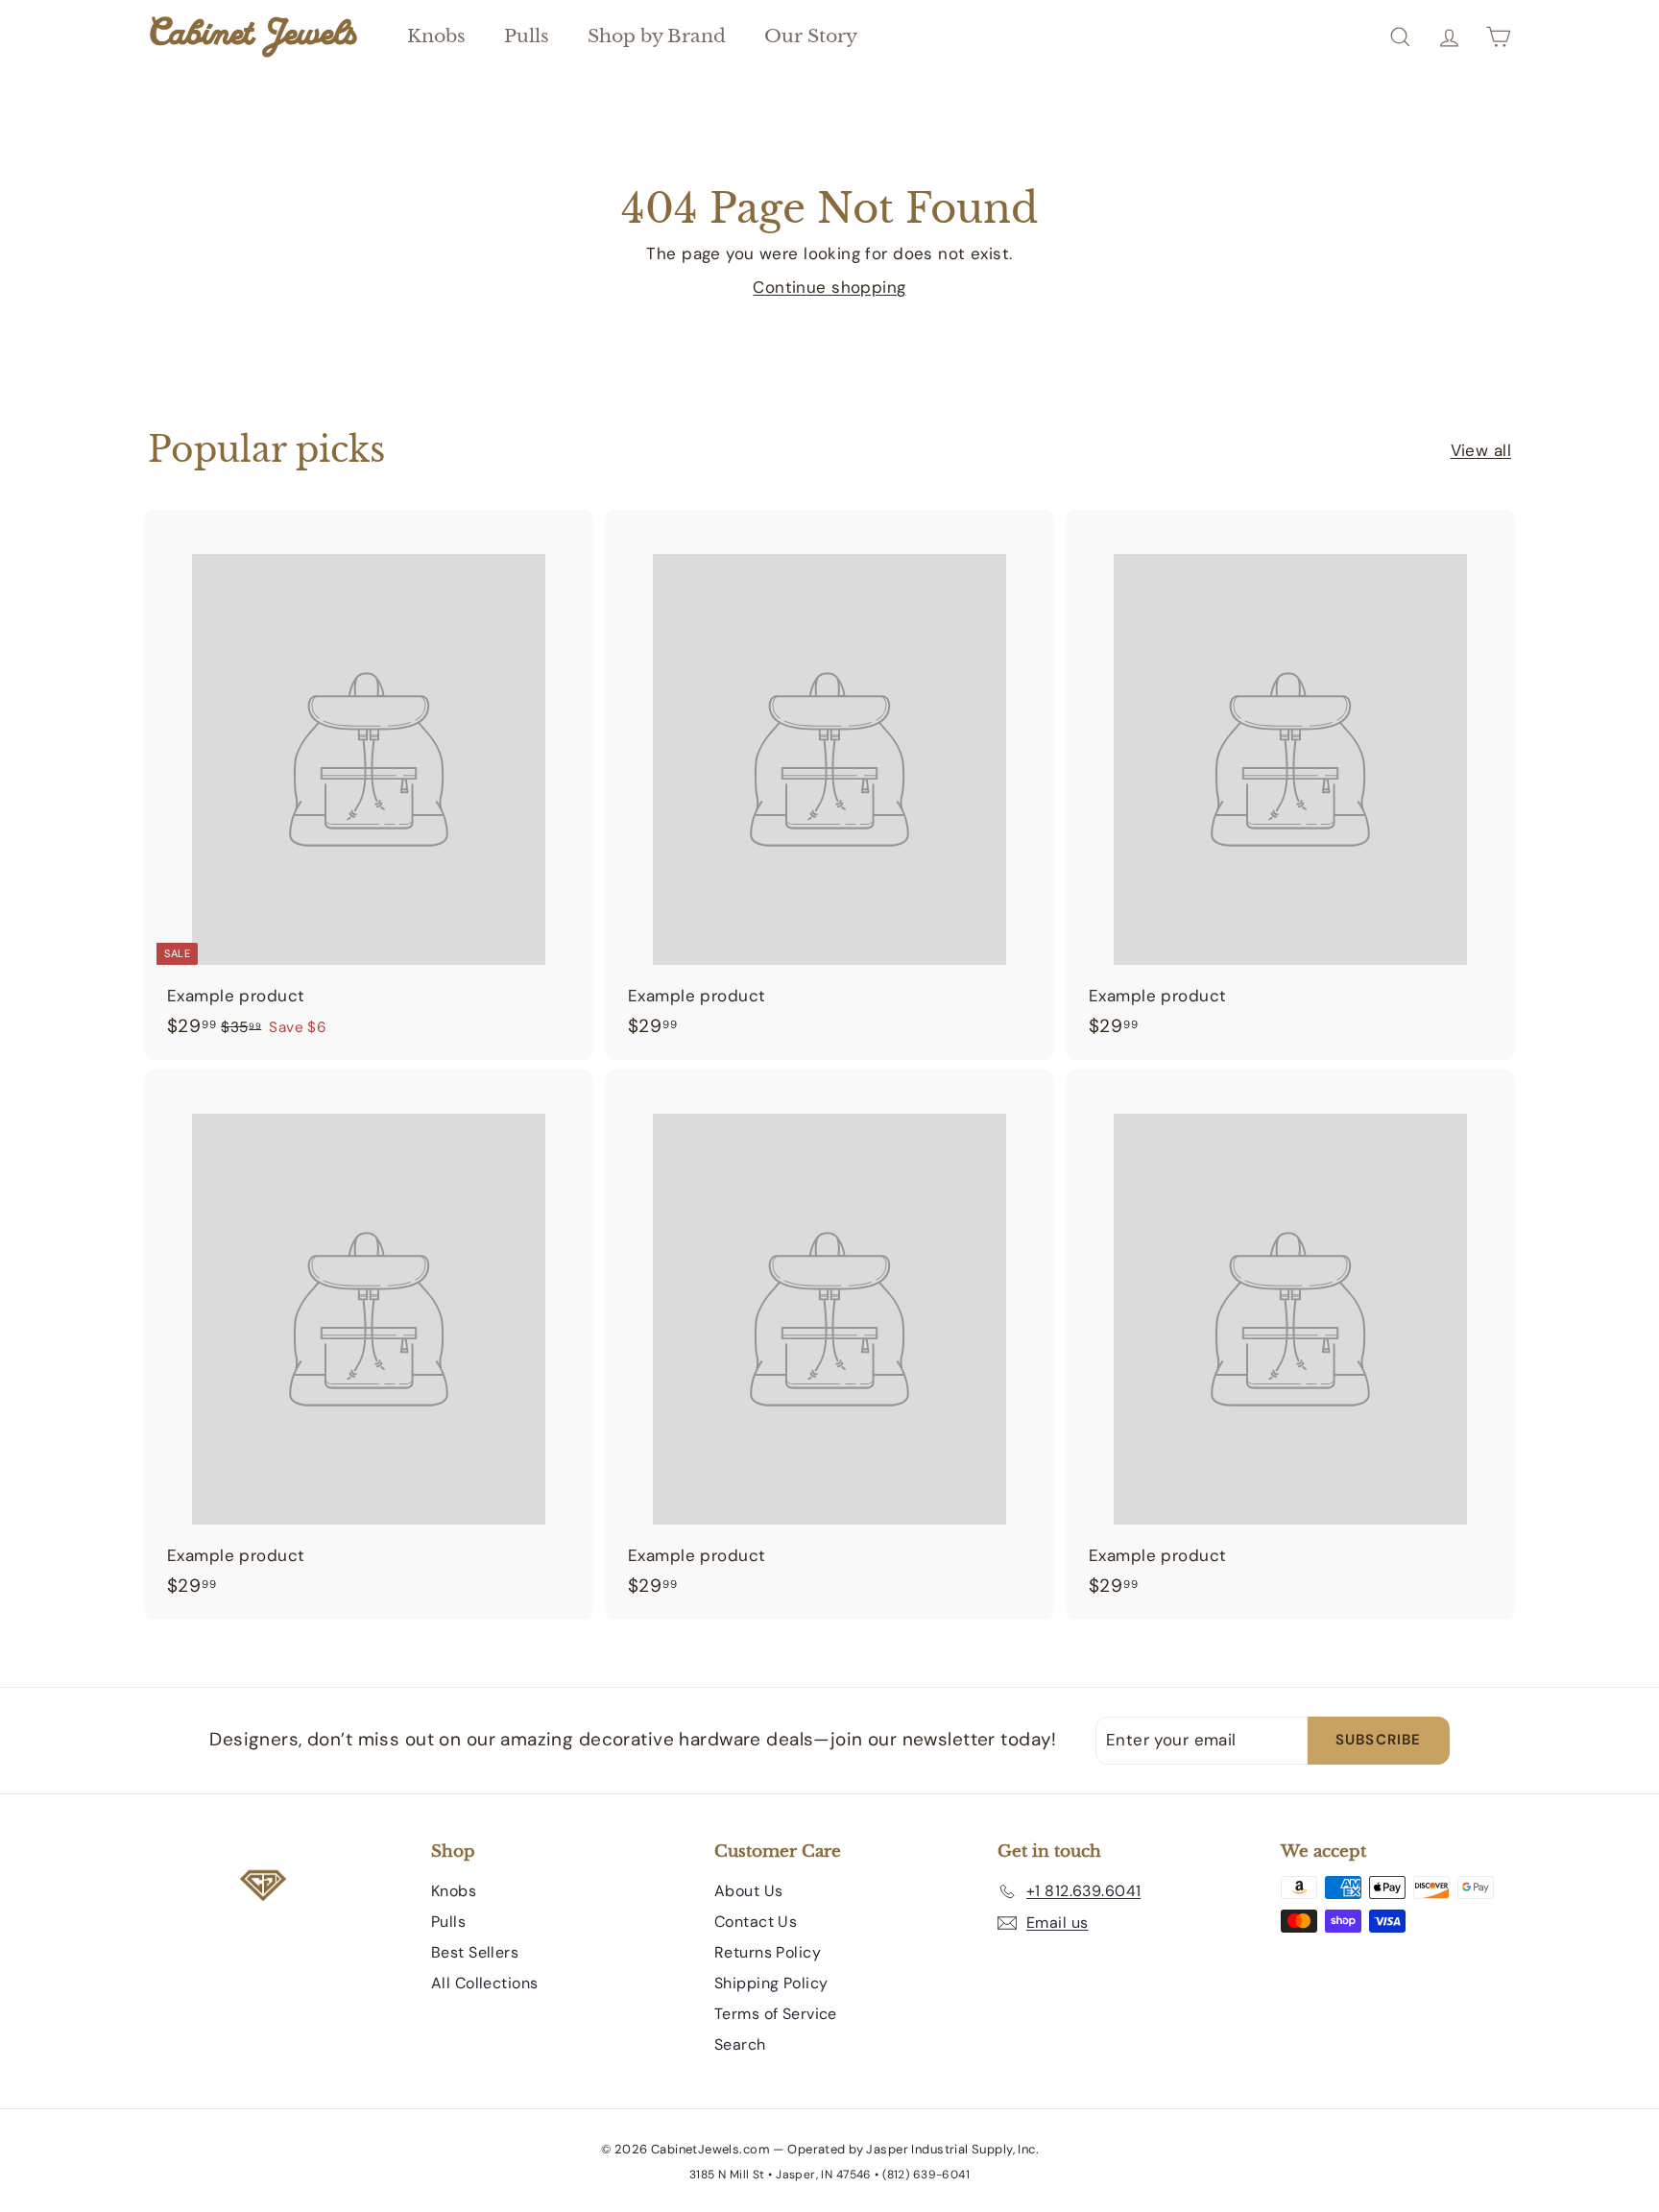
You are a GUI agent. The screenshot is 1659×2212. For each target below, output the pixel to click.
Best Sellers (475, 1952)
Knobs (436, 36)
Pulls (527, 36)
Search (740, 2044)
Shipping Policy (771, 1983)
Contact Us (756, 1922)
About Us (748, 1891)
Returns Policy (768, 1952)
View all (1481, 450)
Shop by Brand (657, 36)
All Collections (484, 1983)
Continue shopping (829, 287)
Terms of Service (776, 2014)
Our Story (811, 36)
